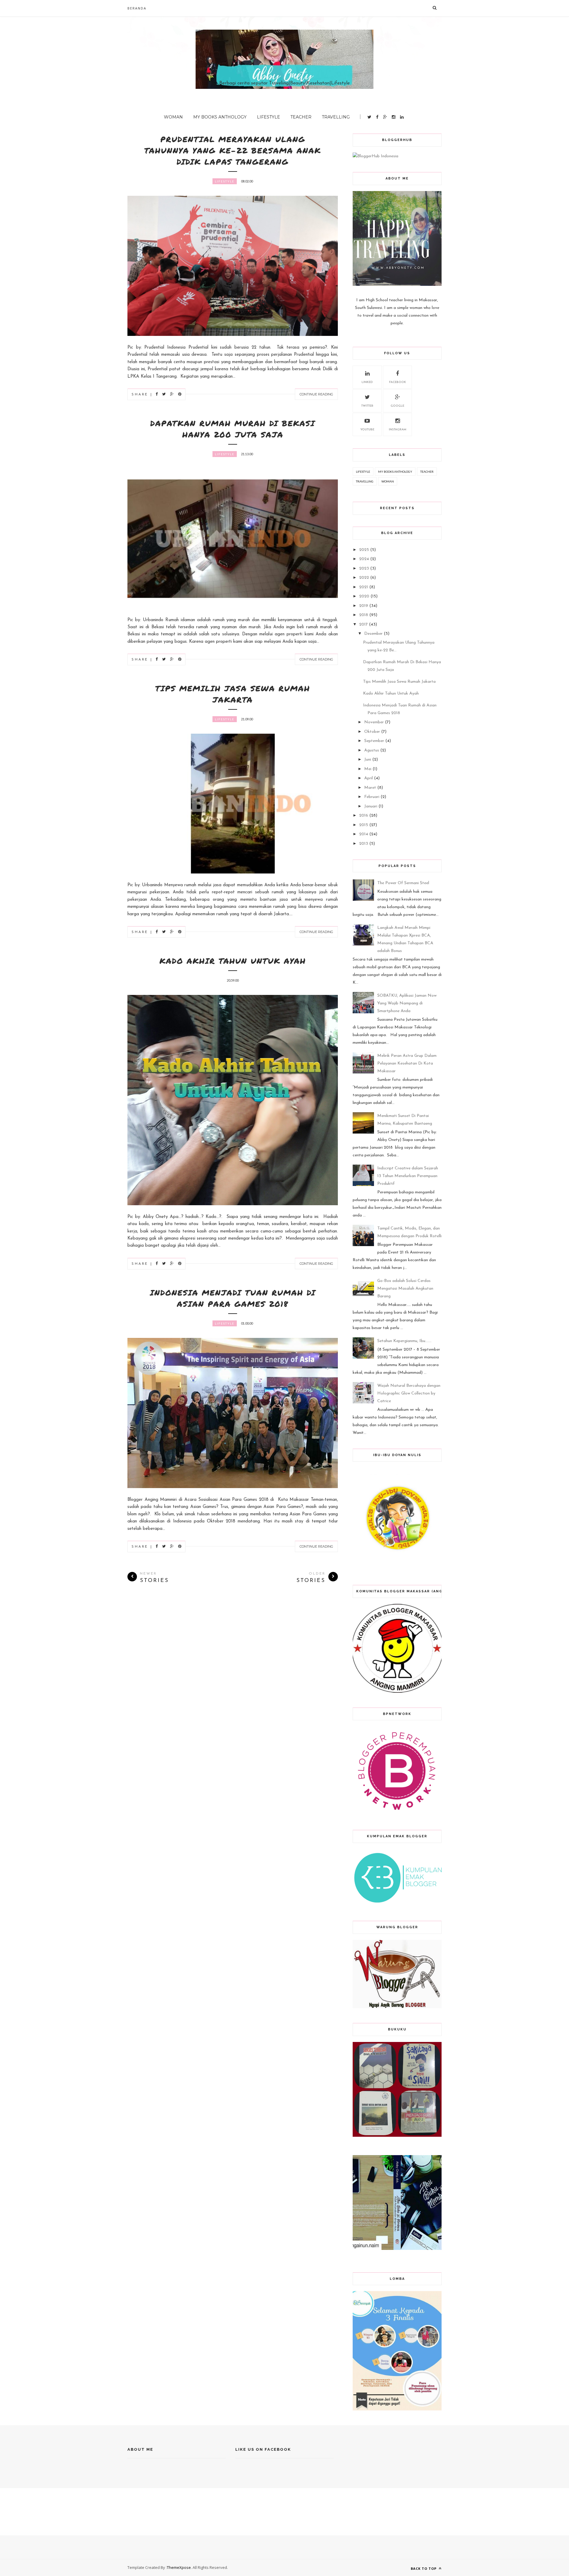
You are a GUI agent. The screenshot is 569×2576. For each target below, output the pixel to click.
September (374, 741)
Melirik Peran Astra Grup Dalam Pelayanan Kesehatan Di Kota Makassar (407, 1063)
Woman (173, 117)
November (374, 722)
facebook (398, 382)
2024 (364, 559)
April (369, 778)
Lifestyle (268, 117)
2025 (364, 550)
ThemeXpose (179, 2567)
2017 (363, 625)
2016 (364, 816)
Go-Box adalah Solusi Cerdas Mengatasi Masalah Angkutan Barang (405, 1289)
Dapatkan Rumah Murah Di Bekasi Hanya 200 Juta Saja (233, 429)
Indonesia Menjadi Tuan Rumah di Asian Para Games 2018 (233, 1298)
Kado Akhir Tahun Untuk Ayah (233, 961)
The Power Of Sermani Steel (403, 883)
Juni (368, 760)
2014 (364, 834)
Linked (367, 382)
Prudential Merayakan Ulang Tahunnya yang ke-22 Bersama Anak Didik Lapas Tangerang (233, 150)
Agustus (372, 750)
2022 (364, 578)
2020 (364, 596)
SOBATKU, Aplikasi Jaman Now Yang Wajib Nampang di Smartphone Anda (407, 1003)
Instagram (398, 430)
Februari (372, 797)
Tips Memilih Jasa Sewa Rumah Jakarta (233, 694)
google (397, 406)
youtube (367, 430)
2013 (364, 844)
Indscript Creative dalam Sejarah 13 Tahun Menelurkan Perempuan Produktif (408, 1176)
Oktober (372, 732)
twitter (367, 406)
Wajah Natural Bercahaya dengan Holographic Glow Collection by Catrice (409, 1393)
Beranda (137, 8)
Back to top (424, 2568)
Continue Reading (316, 394)
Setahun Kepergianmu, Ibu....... (404, 1341)
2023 (364, 569)
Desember (373, 634)
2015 (364, 825)
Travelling (336, 117)
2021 (364, 587)
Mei (368, 769)
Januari (371, 806)
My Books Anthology (220, 117)
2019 (364, 606)
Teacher (301, 117)
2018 (364, 615)
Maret (370, 788)
